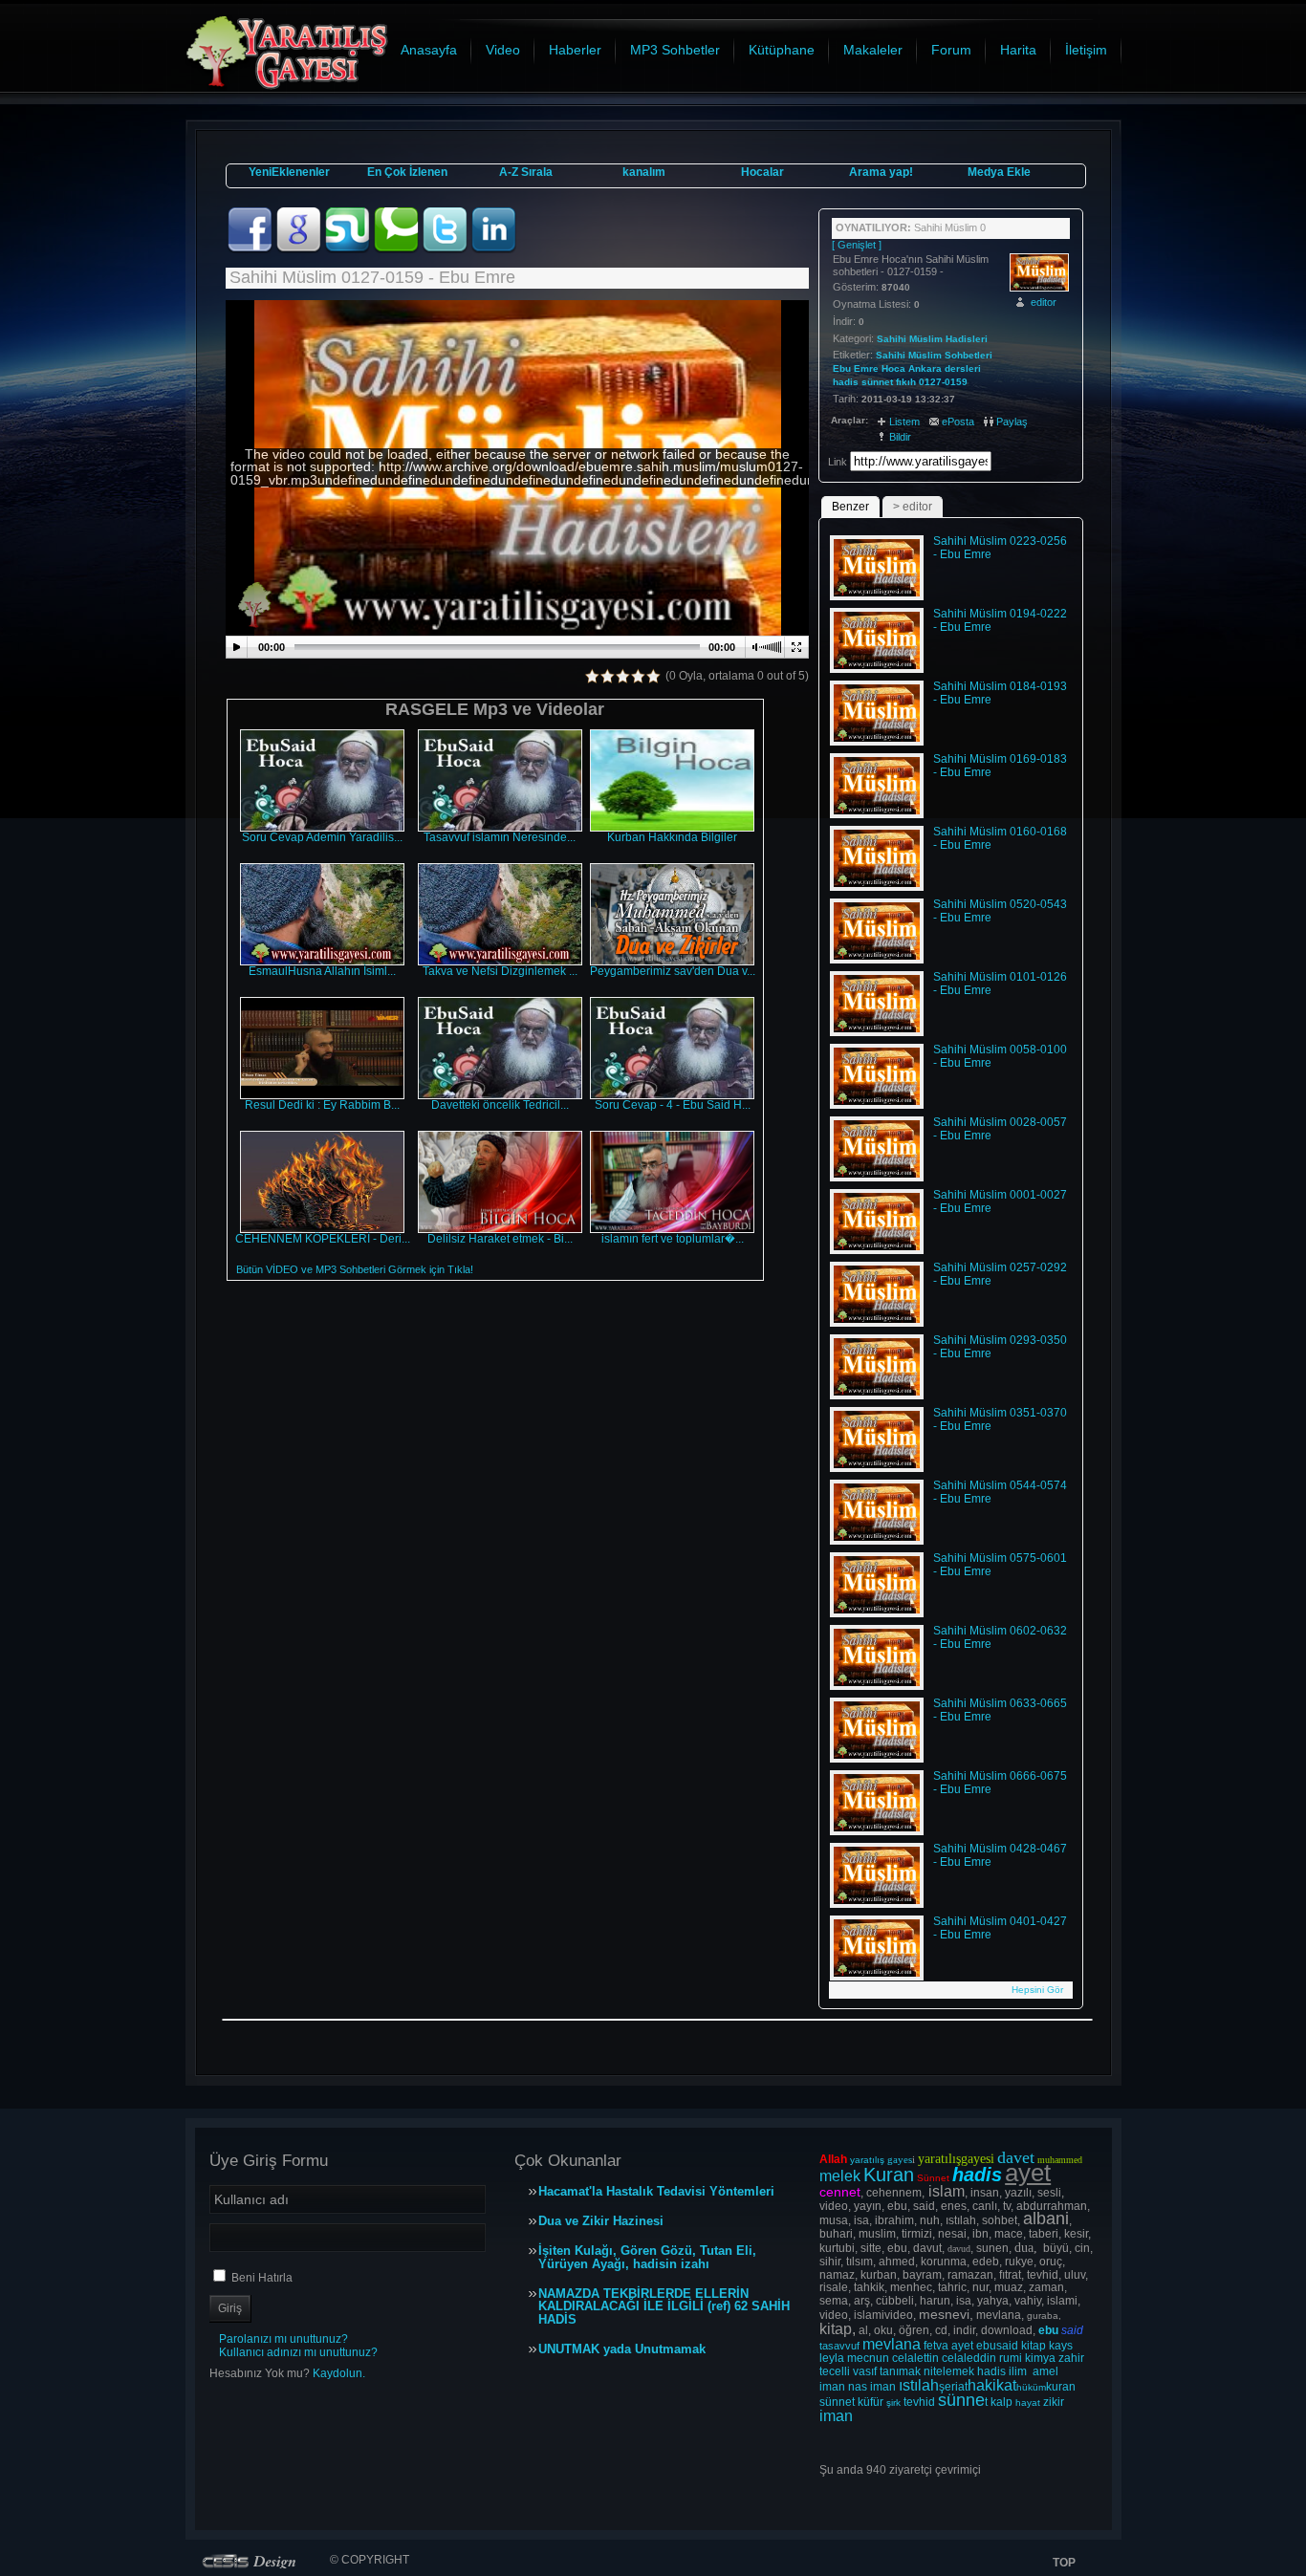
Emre (866, 368)
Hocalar (762, 172)
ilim (1018, 2371)
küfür (871, 2402)
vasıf (865, 2371)
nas (858, 2387)
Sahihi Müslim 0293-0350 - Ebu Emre (1000, 1347)
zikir (1054, 2402)
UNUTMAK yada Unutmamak (622, 2349)
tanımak (900, 2371)
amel (1045, 2371)
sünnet (877, 382)
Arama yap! (881, 172)
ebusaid (997, 2346)
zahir (1071, 2358)
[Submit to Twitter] (446, 249)
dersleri (963, 368)
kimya (1040, 2358)
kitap (1034, 2346)
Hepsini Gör (1037, 1990)
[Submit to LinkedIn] (493, 249)
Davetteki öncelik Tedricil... (500, 1105)
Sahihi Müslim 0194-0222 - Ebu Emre (1000, 620)
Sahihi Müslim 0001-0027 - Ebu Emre (1000, 1201)
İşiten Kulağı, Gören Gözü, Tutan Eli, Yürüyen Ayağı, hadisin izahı (647, 2258)
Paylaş (1012, 422)
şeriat (953, 2387)
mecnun (868, 2358)
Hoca (893, 368)
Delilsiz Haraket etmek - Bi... (500, 1239)
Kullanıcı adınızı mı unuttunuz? (298, 2352)
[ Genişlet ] (857, 245)
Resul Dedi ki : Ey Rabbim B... (322, 1105)
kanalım (644, 172)
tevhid (919, 2402)
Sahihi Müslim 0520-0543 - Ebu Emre (1000, 911)
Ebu (842, 368)
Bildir (900, 437)
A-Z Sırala (526, 172)
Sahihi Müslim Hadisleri (932, 339)
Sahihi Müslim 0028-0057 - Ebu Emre (1000, 1129)
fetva (936, 2346)
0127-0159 (943, 382)
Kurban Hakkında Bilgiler (672, 837)
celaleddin (969, 2358)
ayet (962, 2346)
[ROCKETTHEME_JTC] (253, 2561)
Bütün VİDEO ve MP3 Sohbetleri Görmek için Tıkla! (355, 1269)
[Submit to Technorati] (397, 249)
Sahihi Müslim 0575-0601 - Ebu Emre (1000, 1565)
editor (1044, 302)
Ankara (925, 368)
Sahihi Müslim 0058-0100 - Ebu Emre (1000, 1056)
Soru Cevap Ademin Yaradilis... (322, 837)
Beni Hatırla (262, 2278)
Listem (904, 422)
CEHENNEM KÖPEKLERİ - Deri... (323, 1239)
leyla (832, 2358)
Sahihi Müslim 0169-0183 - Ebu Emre (1000, 766)
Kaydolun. (339, 2373)
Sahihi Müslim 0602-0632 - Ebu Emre (1000, 1637)
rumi (1011, 2358)
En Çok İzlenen (407, 172)
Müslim (925, 355)
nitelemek (949, 2371)
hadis (846, 382)
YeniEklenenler (289, 172)
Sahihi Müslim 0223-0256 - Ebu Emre (1000, 548)
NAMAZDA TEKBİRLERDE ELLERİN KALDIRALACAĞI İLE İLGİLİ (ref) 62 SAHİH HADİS (664, 2307)
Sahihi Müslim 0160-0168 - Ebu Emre (1000, 838)
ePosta (958, 422)
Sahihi (891, 355)
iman (832, 2387)
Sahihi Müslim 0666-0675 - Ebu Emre (1000, 1783)
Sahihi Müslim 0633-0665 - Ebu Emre (1000, 1710)
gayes (900, 2159)
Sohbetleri (969, 355)
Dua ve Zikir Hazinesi (601, 2221)
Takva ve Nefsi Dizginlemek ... (500, 971)
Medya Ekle (999, 172)
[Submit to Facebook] (251, 249)
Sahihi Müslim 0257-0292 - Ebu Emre (1000, 1274)
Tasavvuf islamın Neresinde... (500, 837)
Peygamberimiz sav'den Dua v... (673, 971)
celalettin (915, 2358)
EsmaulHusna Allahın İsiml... (322, 971)
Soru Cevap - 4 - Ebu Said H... (673, 1105)
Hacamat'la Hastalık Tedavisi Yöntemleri (656, 2192)
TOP (1064, 2563)
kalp (1001, 2402)
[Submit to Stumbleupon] (348, 249)
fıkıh (906, 382)
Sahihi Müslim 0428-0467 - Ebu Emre (1000, 1855)
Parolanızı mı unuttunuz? (283, 2339)
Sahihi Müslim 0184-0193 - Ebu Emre (1000, 693)
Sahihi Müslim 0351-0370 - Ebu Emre (1000, 1419)
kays (1061, 2346)
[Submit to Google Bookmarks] (300, 249)
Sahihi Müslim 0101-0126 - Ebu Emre (1000, 984)
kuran (1061, 2387)
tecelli (836, 2371)
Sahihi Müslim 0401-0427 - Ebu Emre (1000, 1928)
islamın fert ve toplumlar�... (673, 1239)
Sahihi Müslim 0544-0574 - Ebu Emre (1000, 1492)
